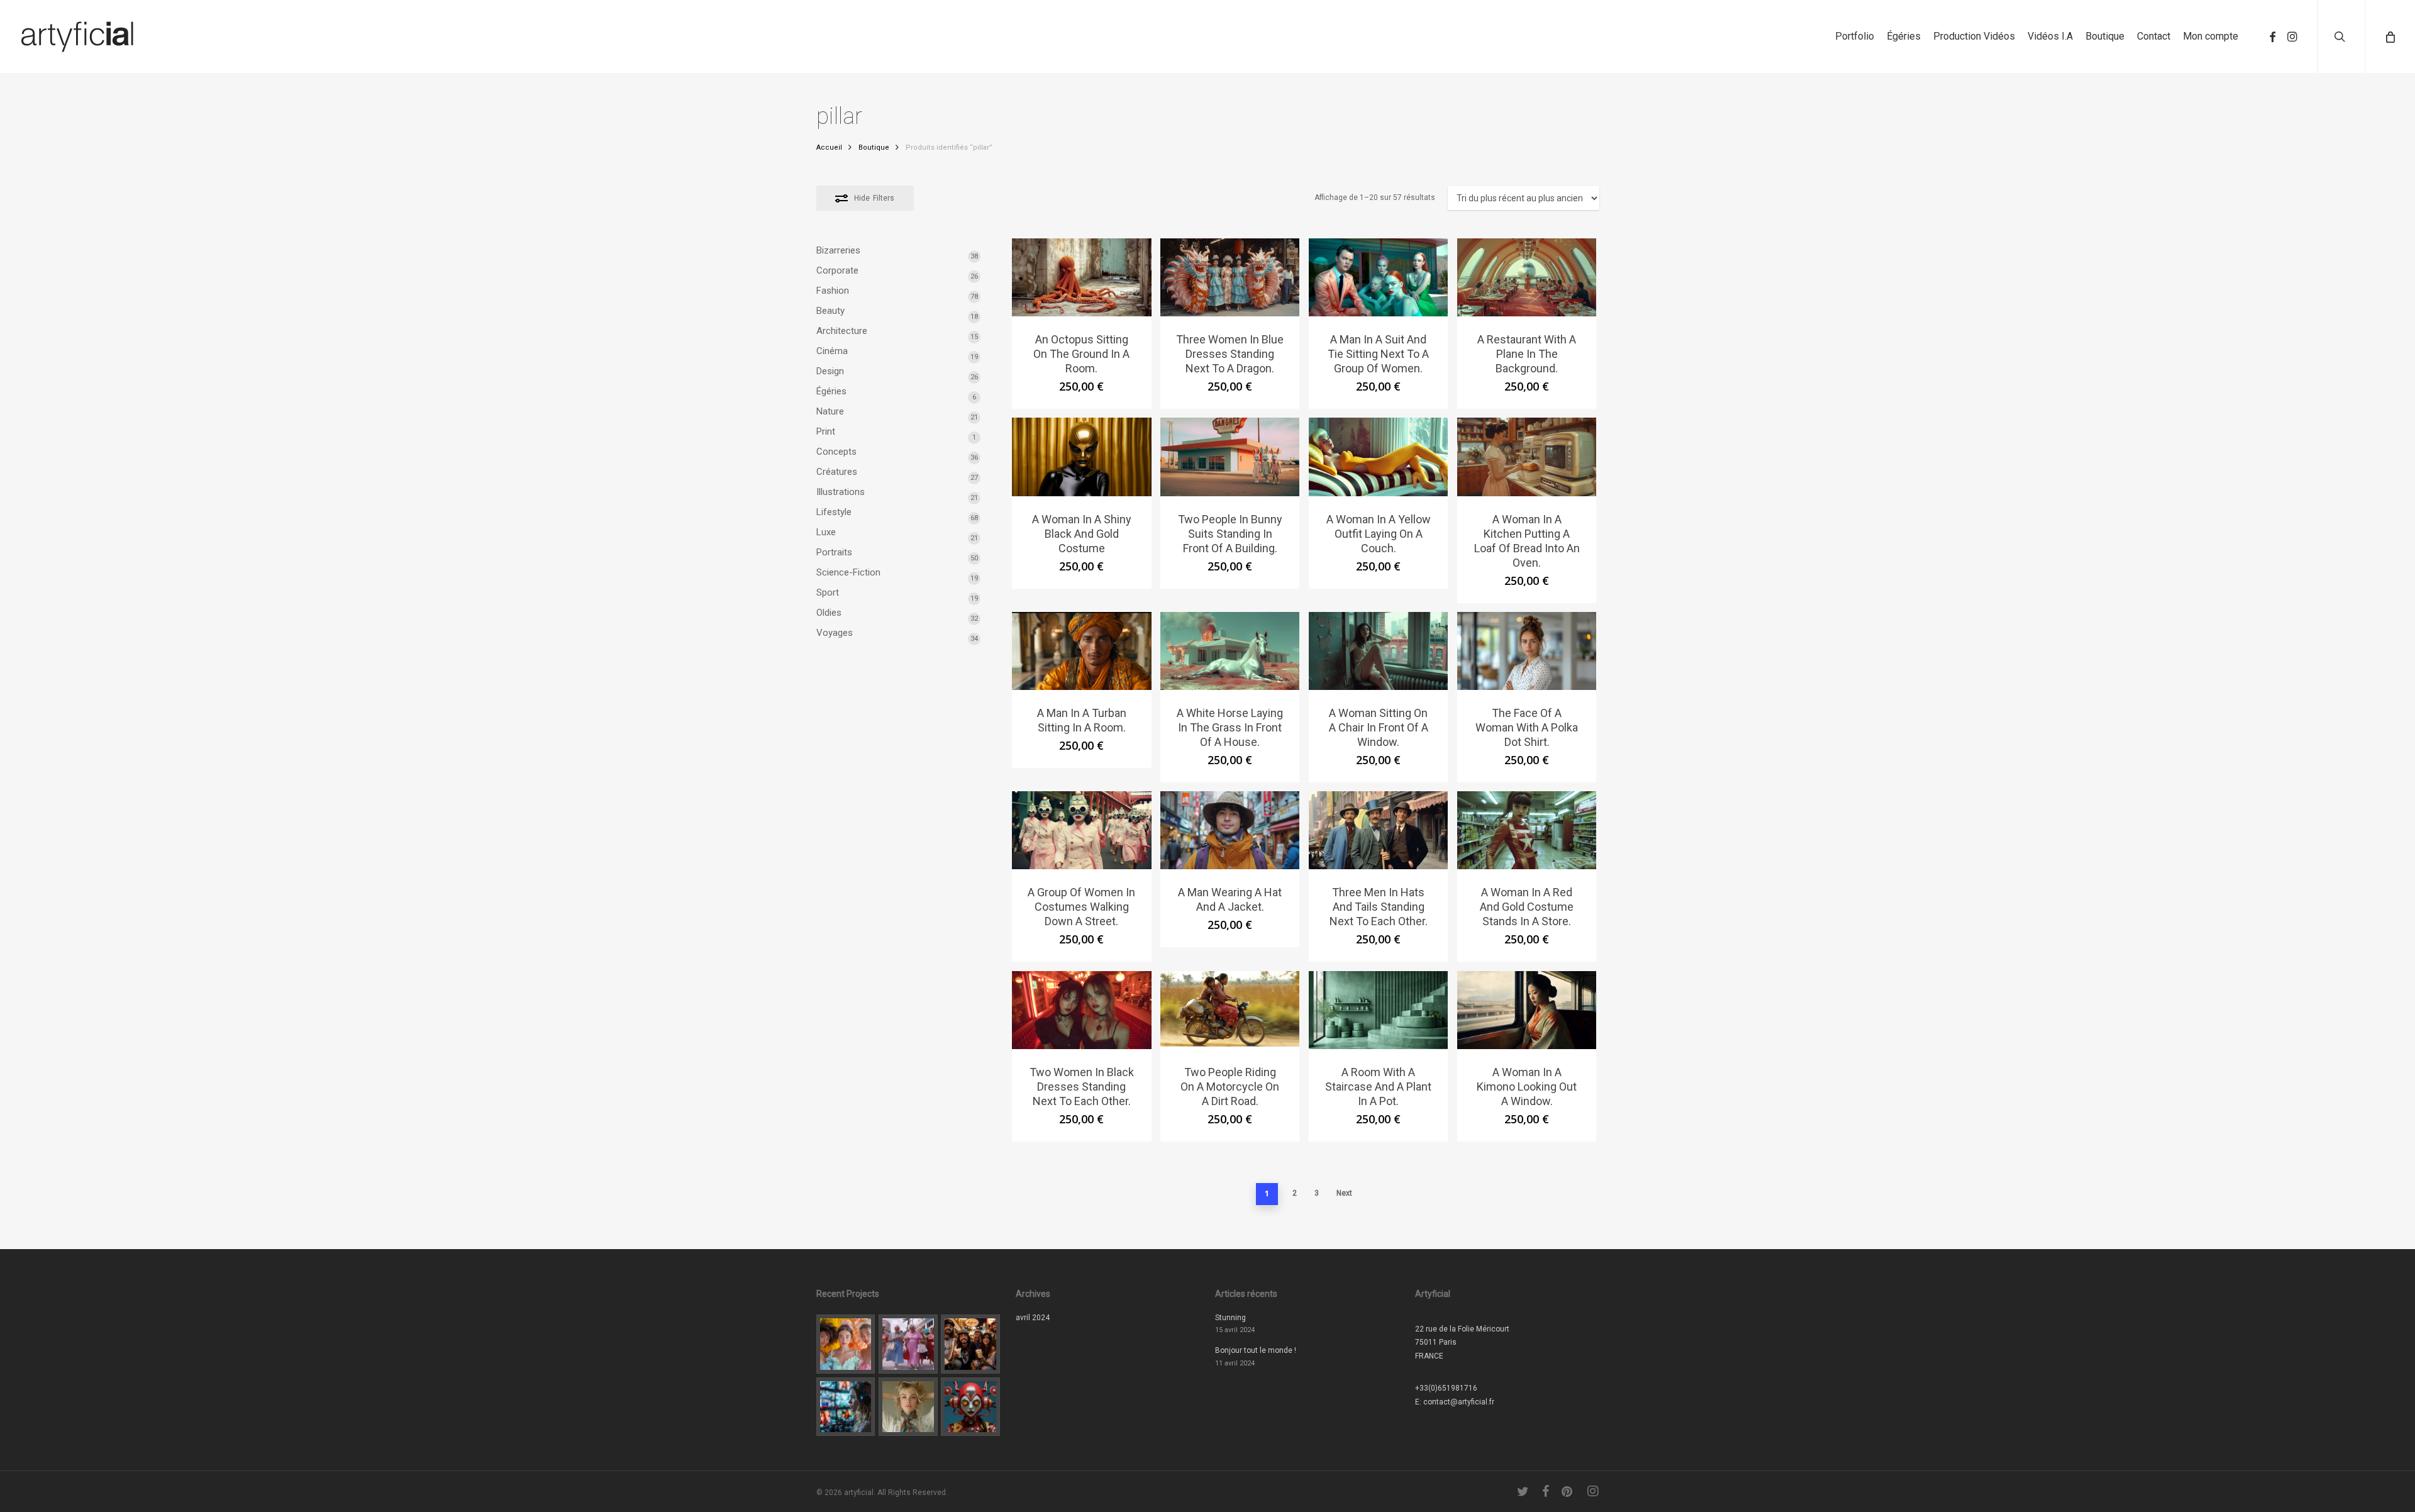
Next (1344, 1193)
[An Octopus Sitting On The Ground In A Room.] (1082, 277)
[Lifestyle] (908, 1344)
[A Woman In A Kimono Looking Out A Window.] (1527, 1010)
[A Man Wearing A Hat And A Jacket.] (1230, 830)
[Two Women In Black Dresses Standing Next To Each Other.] (1082, 1010)
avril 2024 (1033, 1318)
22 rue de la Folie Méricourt (1462, 1329)
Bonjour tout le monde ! (1256, 1350)
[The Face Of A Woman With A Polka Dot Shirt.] (1527, 651)
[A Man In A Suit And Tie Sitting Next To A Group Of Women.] (1379, 277)
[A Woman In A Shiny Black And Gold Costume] (1082, 457)
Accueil (829, 147)
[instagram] (2292, 37)
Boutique (874, 147)
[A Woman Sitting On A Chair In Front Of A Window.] (1379, 651)
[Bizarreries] (970, 1407)
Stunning (1230, 1318)
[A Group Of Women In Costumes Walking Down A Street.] (1082, 830)
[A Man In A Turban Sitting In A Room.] (1082, 651)
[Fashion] (846, 1344)
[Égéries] (908, 1407)
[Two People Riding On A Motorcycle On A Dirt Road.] (1230, 1010)
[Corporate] (970, 1344)
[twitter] (1523, 1491)
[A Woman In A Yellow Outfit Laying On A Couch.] (1379, 457)
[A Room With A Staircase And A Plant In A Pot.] (1379, 1010)
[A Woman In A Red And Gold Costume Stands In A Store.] (1527, 830)
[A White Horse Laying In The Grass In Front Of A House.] (1230, 651)
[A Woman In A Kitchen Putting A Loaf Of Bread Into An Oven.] (1527, 457)
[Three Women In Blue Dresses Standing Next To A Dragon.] (1230, 277)
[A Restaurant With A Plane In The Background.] (1527, 277)
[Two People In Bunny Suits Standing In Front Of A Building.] (1230, 457)
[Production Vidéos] (846, 1407)
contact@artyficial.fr (1459, 1402)
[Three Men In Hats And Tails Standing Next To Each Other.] (1379, 830)
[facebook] (2272, 37)
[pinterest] (1568, 1491)
